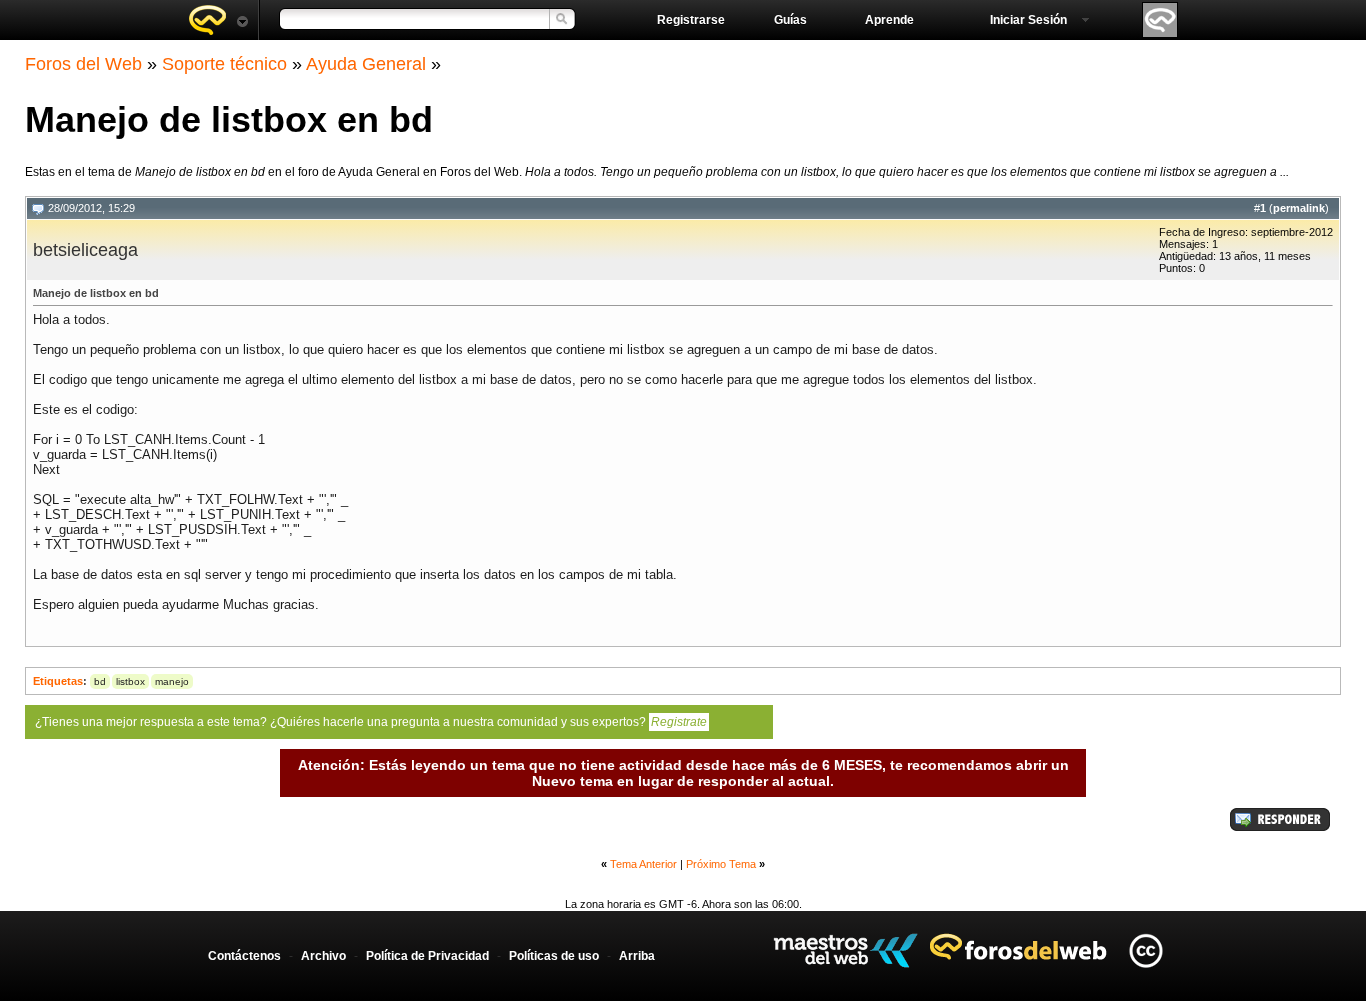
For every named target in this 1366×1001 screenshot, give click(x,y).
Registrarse (691, 20)
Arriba (637, 956)
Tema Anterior (643, 864)
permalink (1299, 208)
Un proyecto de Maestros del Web (845, 950)
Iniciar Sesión (1028, 20)
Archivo (323, 956)
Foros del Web (83, 64)
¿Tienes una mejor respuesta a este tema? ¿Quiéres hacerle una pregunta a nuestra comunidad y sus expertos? (371, 722)
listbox (130, 681)
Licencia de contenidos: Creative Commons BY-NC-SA (1145, 950)
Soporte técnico (224, 64)
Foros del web (218, 20)
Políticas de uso (554, 956)
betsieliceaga (85, 250)
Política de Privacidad (427, 956)
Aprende (889, 20)
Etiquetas (58, 681)
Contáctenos (244, 956)
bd (100, 681)
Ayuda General (366, 64)
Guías (790, 20)
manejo (172, 681)
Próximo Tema (721, 864)
